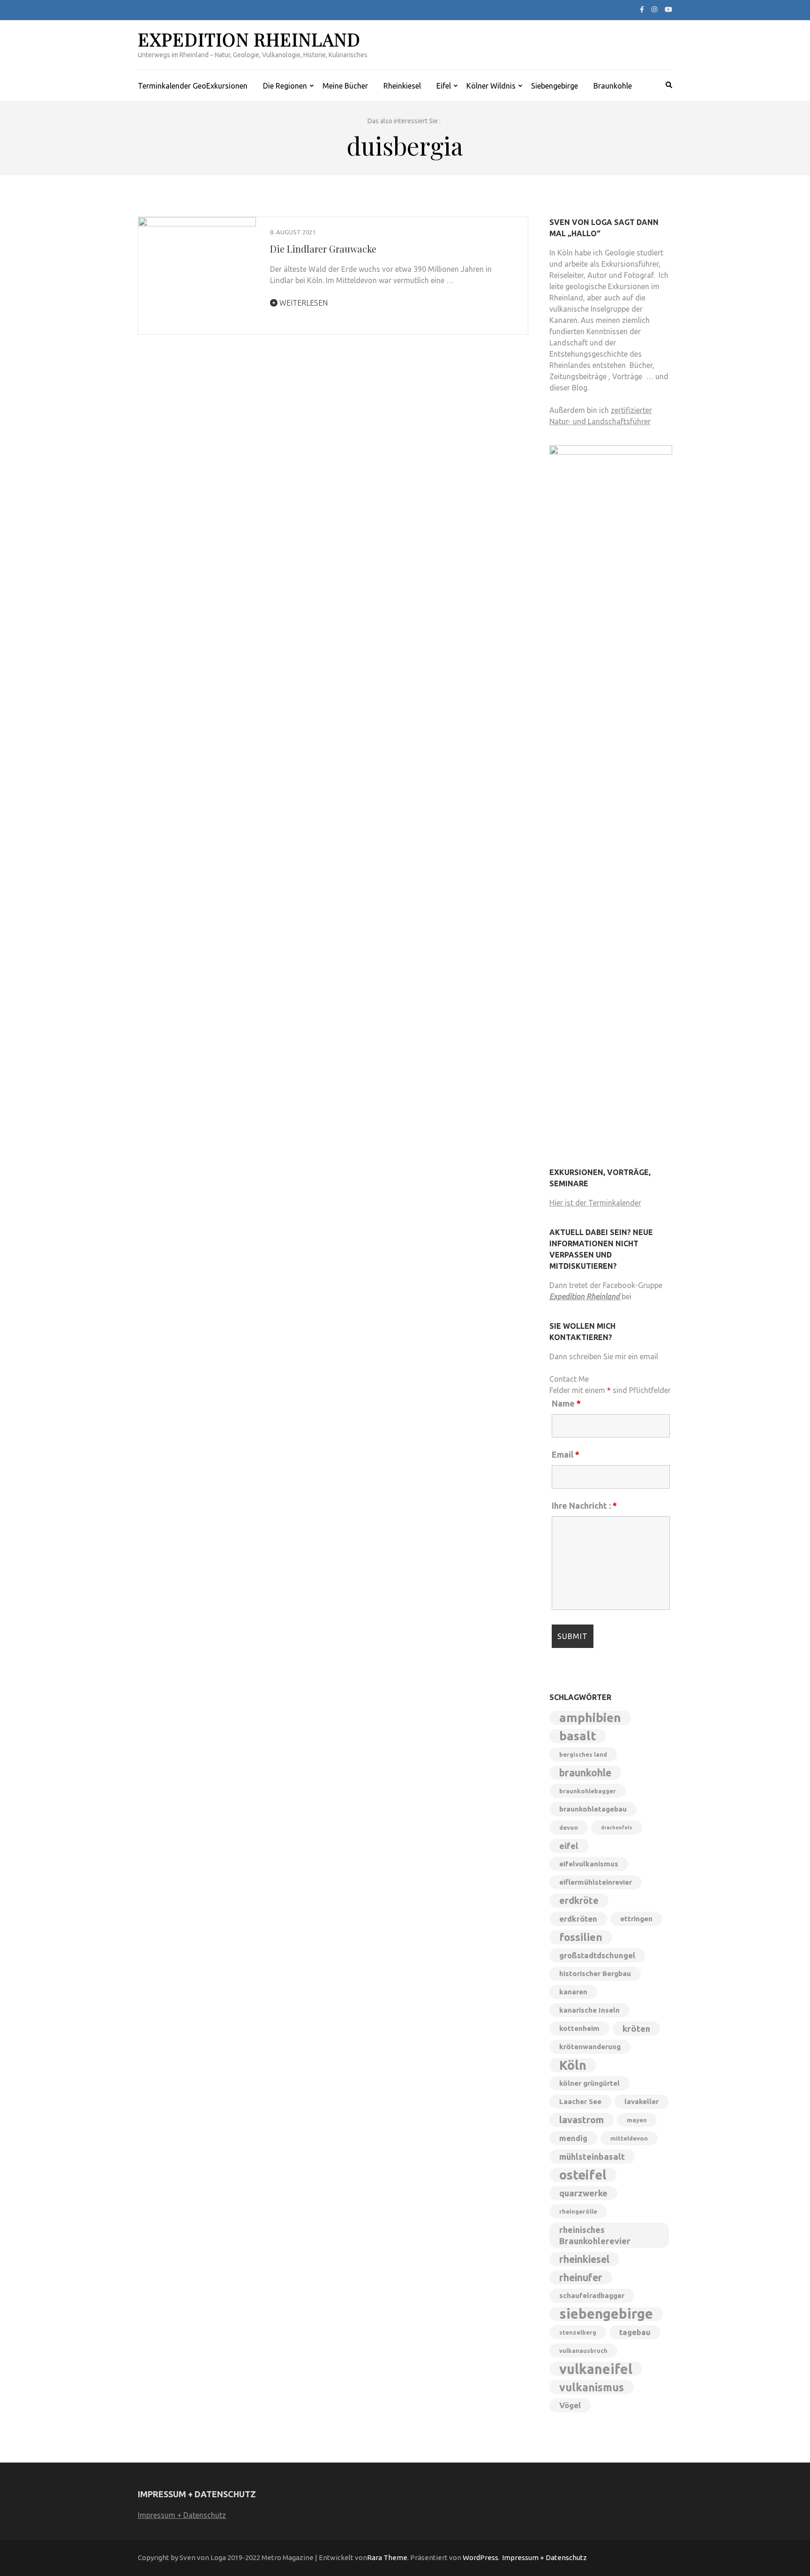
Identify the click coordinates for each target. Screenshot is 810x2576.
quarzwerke (583, 2193)
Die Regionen (285, 86)
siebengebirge (606, 2314)
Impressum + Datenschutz (182, 2515)
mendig (573, 2138)
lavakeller (641, 2101)
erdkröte (579, 1900)
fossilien (581, 1937)
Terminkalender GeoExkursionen (193, 86)
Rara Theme (387, 2557)
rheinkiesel (584, 2259)
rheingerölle (578, 2211)
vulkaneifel (596, 2369)
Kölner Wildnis (491, 86)
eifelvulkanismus (589, 1864)
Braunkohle (613, 86)
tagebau (635, 2332)
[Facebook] (642, 9)
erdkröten (578, 1919)
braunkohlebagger (588, 1791)
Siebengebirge (555, 86)
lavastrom (581, 2120)
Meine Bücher (345, 86)
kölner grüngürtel (589, 2083)
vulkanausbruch (583, 2351)
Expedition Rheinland (249, 39)
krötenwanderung (590, 2047)
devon (569, 1827)
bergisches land (583, 1754)
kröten (636, 2029)
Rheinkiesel (402, 86)
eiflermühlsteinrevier (596, 1882)
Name (566, 1403)
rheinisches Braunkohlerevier (595, 2235)
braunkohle (585, 1773)
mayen (637, 2120)
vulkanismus (592, 2387)
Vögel (570, 2405)
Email (566, 1454)
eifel (569, 1846)
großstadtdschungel (597, 1955)
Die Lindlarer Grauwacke (323, 249)
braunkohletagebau (593, 1809)
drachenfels (617, 1827)
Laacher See (580, 2101)
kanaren (573, 1992)
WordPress (480, 2557)
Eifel (444, 86)
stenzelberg (578, 2332)
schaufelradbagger (592, 2295)
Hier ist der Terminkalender (595, 1203)
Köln (573, 2065)
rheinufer (581, 2277)
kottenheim (579, 2028)
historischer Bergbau (595, 1973)
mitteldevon (629, 2138)
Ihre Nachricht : (584, 1505)
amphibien (590, 1718)
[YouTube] (668, 9)
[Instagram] (654, 9)
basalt (578, 1736)
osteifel (583, 2175)
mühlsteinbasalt (592, 2157)
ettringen (636, 1919)
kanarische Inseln (589, 2010)
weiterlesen (303, 303)
